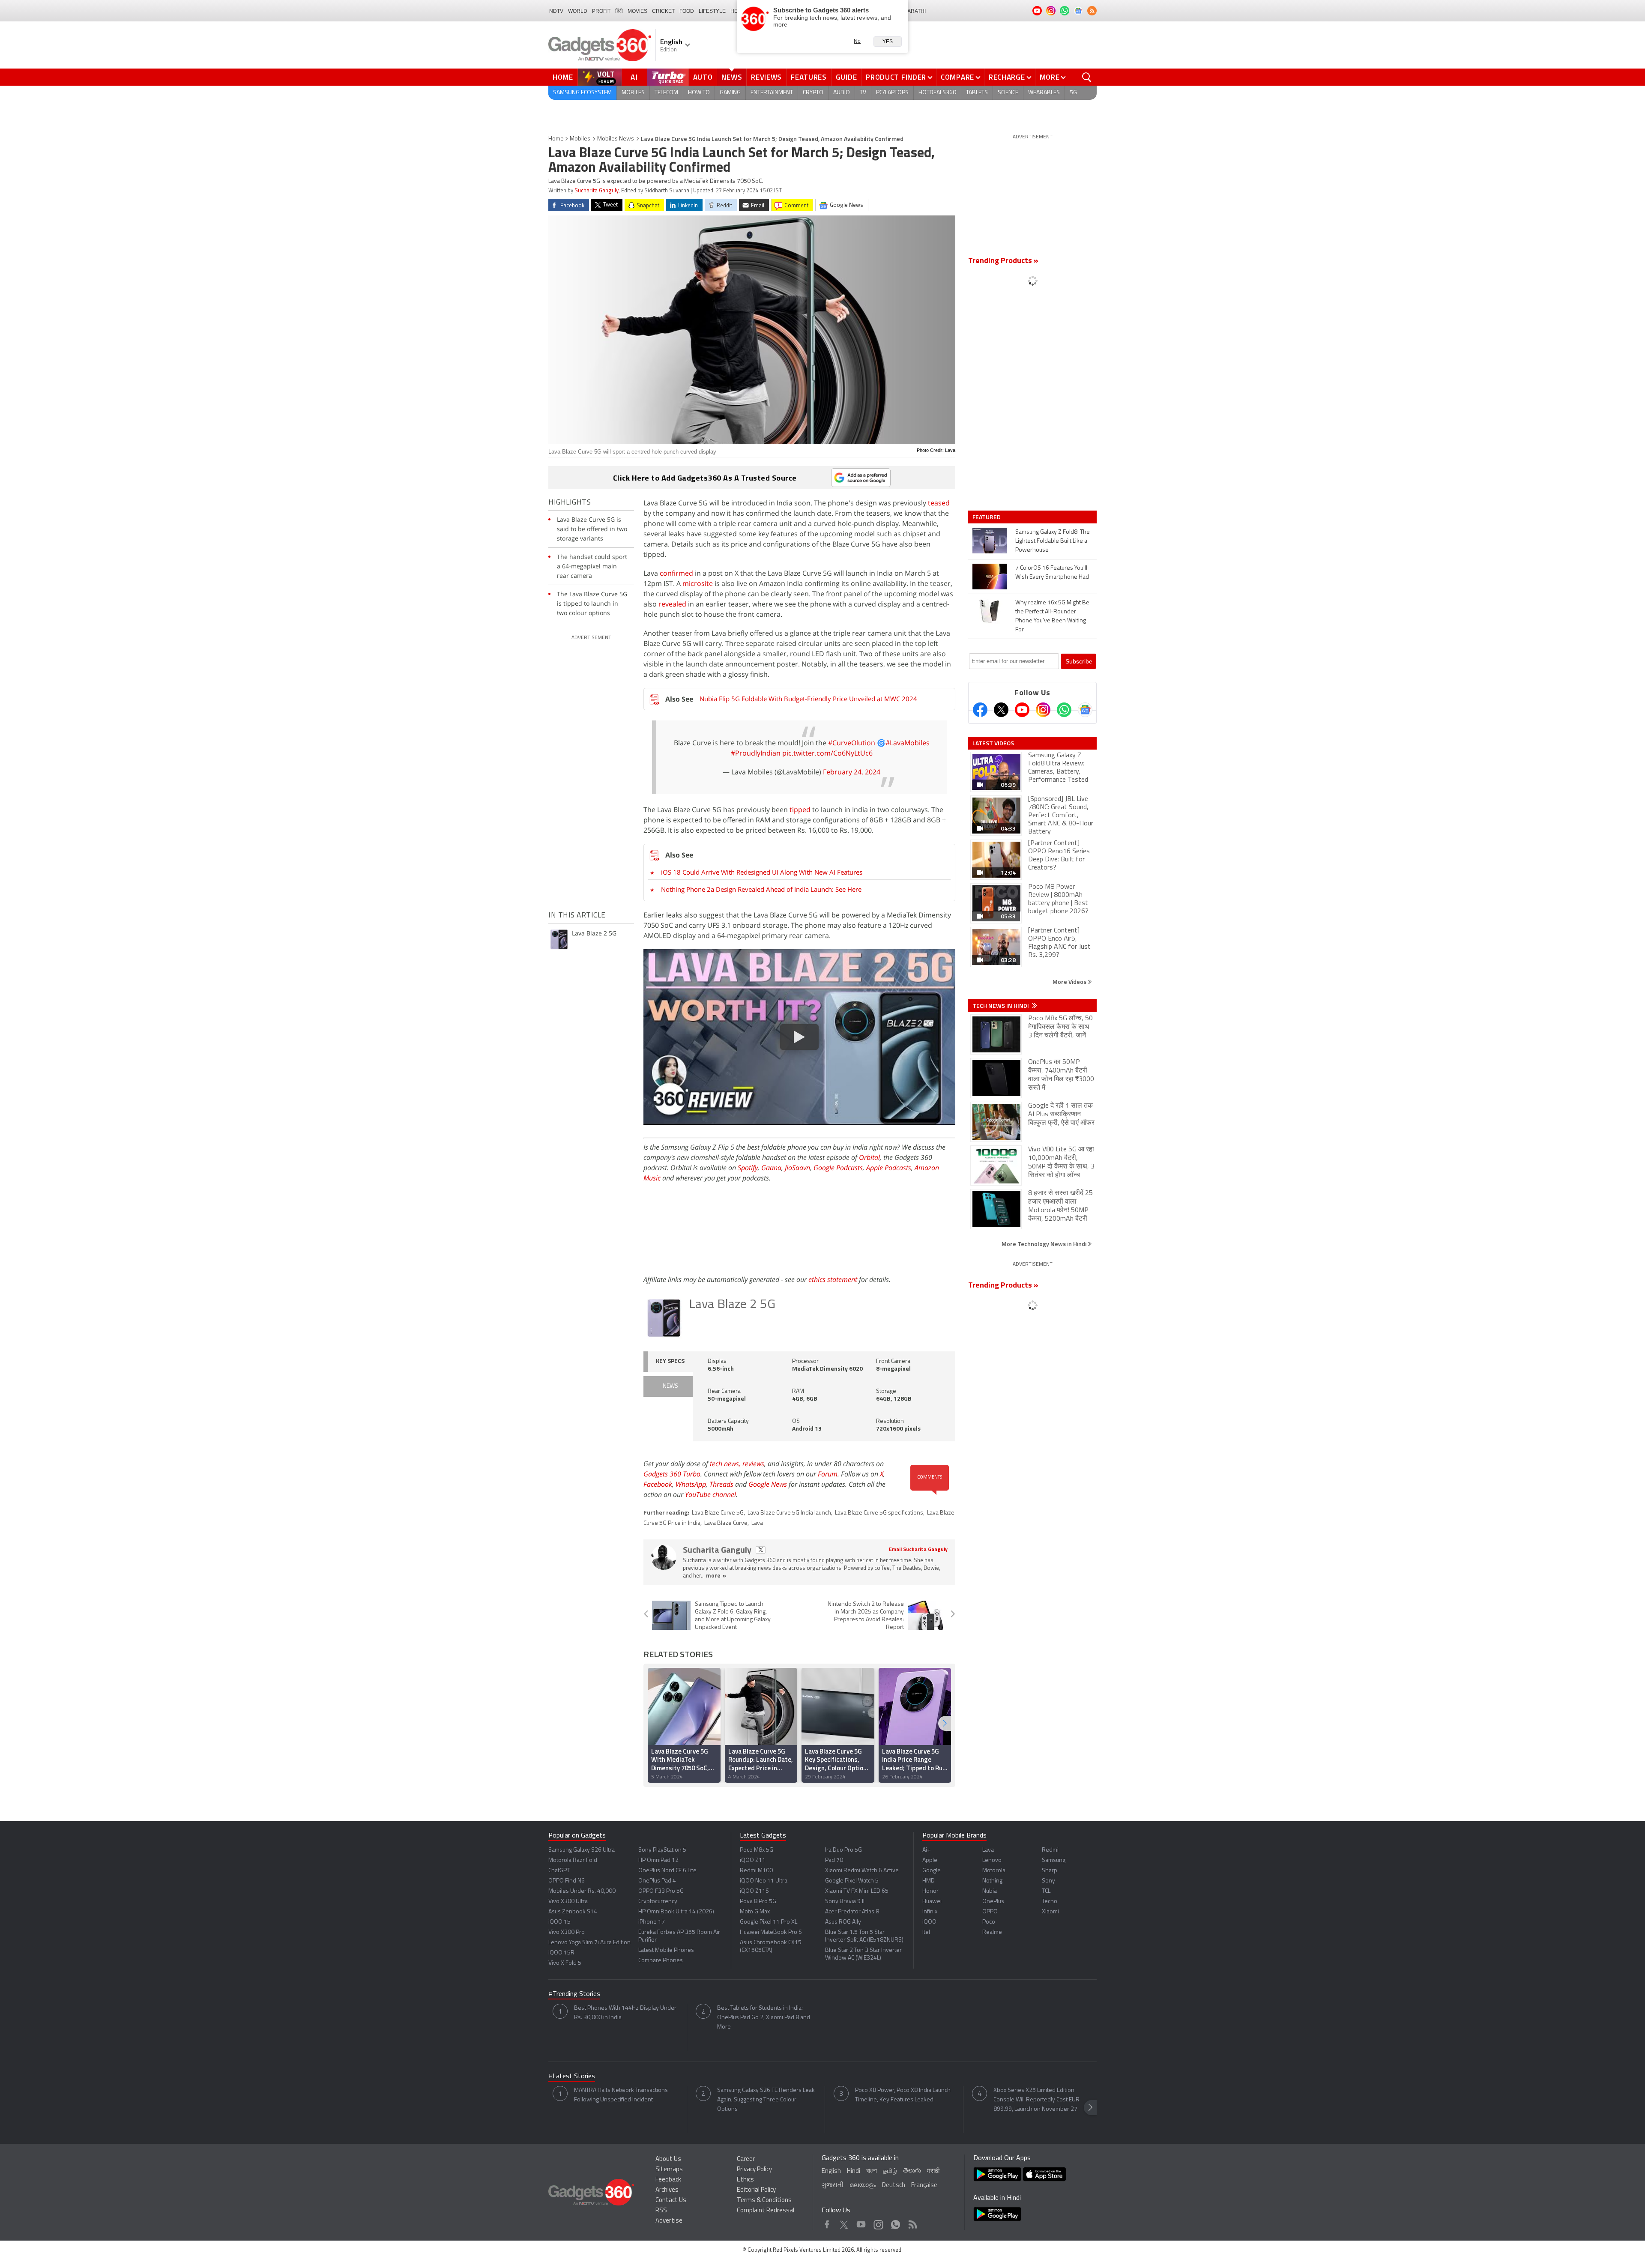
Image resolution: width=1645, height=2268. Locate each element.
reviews (753, 1464)
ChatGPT (559, 1871)
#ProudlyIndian (756, 753)
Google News (768, 1484)
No (857, 41)
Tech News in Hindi (1001, 1006)
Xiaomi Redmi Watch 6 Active (862, 1871)
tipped (800, 810)
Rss (912, 2222)
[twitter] (761, 1550)
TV (863, 93)
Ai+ (926, 1850)
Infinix (930, 1912)
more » (716, 1576)
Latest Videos (993, 743)
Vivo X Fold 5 (565, 1963)
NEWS (670, 1386)
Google (932, 1871)
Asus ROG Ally (843, 1922)
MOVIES (637, 11)
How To (699, 93)
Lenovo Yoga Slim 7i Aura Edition (589, 1943)
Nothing (992, 1881)
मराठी (933, 2171)
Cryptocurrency (658, 1902)
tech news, (726, 1464)
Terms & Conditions (764, 2201)
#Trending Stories (574, 1994)
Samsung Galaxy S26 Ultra (582, 1850)
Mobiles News (616, 139)
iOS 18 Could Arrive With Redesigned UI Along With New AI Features (762, 872)
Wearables (1044, 93)
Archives (667, 2190)
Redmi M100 (756, 1871)
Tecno (1050, 1902)
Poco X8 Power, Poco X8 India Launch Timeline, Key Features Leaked (903, 2095)
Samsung (1054, 1860)
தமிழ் (890, 2171)
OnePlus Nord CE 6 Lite (667, 1871)
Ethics (745, 2180)
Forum (828, 1474)
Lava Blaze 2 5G (732, 1305)
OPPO (990, 1912)
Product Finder (896, 77)
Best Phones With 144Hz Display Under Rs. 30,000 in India (625, 2013)
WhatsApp (691, 1484)
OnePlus (993, 1902)
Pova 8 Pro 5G (758, 1902)
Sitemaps (669, 2170)
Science (1008, 93)
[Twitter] (1001, 710)
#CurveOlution (852, 743)
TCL (1046, 1891)
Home (563, 77)
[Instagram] (1043, 710)
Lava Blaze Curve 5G (718, 1513)
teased (939, 503)
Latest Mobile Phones (666, 1950)
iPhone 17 (652, 1922)
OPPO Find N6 (567, 1881)
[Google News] (1085, 710)
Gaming (730, 93)
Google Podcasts (838, 1168)
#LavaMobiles (908, 743)
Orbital (869, 1157)
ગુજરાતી (833, 2186)
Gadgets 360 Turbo (672, 1474)
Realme (992, 1932)
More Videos (1070, 982)
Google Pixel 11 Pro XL (769, 1922)
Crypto (813, 93)
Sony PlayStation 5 (662, 1850)
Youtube (861, 2222)
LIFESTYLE (712, 11)
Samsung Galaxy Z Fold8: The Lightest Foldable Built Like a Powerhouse (1053, 541)
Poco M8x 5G (757, 1850)
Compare (957, 77)
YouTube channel (710, 1494)
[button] (945, 1723)
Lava (757, 1523)
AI (634, 77)
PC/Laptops (892, 93)
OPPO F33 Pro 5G (661, 1891)
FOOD (687, 11)
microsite (698, 583)
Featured (987, 517)
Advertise (669, 2221)
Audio (842, 93)
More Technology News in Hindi (1045, 1244)
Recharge (1007, 77)
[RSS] (1092, 11)
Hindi (854, 2171)
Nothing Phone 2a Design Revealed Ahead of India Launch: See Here (761, 889)
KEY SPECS (670, 1361)
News (732, 77)
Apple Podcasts (889, 1168)
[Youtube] (1022, 710)
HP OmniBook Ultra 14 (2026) (676, 1912)
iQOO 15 (559, 1922)
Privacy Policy (754, 2170)
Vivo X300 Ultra (568, 1902)
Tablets (977, 93)
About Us (668, 2159)
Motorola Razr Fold (573, 1860)
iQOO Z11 (753, 1860)
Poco (989, 1922)
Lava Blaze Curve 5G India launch (789, 1513)
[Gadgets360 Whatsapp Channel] (1064, 710)
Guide (846, 77)
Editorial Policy (756, 2190)
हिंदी (619, 11)
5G (1073, 93)
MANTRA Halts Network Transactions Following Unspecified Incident (621, 2095)
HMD (929, 1881)
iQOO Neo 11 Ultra (764, 1881)
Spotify (748, 1168)
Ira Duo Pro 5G (843, 1850)
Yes (888, 42)
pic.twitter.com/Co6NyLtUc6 (827, 753)
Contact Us (671, 2201)
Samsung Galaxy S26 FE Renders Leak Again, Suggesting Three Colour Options (766, 2100)
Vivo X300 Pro (567, 1932)
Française (924, 2186)
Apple (930, 1860)
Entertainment (772, 93)
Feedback (668, 2180)
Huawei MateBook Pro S (771, 1932)
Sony (1048, 1881)
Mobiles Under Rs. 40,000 (582, 1891)
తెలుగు (912, 2171)
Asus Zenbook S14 (573, 1912)
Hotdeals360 (937, 93)
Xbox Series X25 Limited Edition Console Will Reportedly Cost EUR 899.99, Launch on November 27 (1036, 2100)
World (578, 11)
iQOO (929, 1922)
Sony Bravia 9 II (845, 1902)
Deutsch (894, 2186)
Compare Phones (661, 1961)
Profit (601, 11)
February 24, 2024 (852, 772)
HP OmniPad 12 (658, 1860)
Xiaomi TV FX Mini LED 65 (857, 1891)
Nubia (990, 1891)
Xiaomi (1050, 1912)
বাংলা (872, 2171)
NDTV (556, 11)
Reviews (766, 77)
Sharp (1050, 1871)
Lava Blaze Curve (726, 1523)
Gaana (771, 1168)
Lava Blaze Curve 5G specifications (879, 1513)
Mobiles (633, 93)
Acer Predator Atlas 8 (852, 1912)
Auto (703, 77)
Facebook (658, 1484)
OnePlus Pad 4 (657, 1881)
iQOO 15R (561, 1953)
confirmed (676, 573)
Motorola (994, 1871)
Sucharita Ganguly (597, 191)
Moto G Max (755, 1912)
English (831, 2171)
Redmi (1050, 1850)
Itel (926, 1932)
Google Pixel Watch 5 (852, 1881)
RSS (661, 2211)
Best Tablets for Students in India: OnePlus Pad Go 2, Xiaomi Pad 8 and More (764, 2018)
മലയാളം (863, 2186)
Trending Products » (1003, 261)
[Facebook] (980, 710)
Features (809, 77)
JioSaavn (797, 1168)
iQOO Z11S (754, 1891)
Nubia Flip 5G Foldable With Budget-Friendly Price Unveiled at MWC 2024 (808, 699)
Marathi (914, 11)
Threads (721, 1484)
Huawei (932, 1902)
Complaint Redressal (766, 2211)
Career (746, 2159)
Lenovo (992, 1860)
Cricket (663, 11)
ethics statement (833, 1279)
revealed (672, 604)
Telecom (666, 93)
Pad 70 (834, 1860)
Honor (930, 1891)
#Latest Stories (572, 2077)
